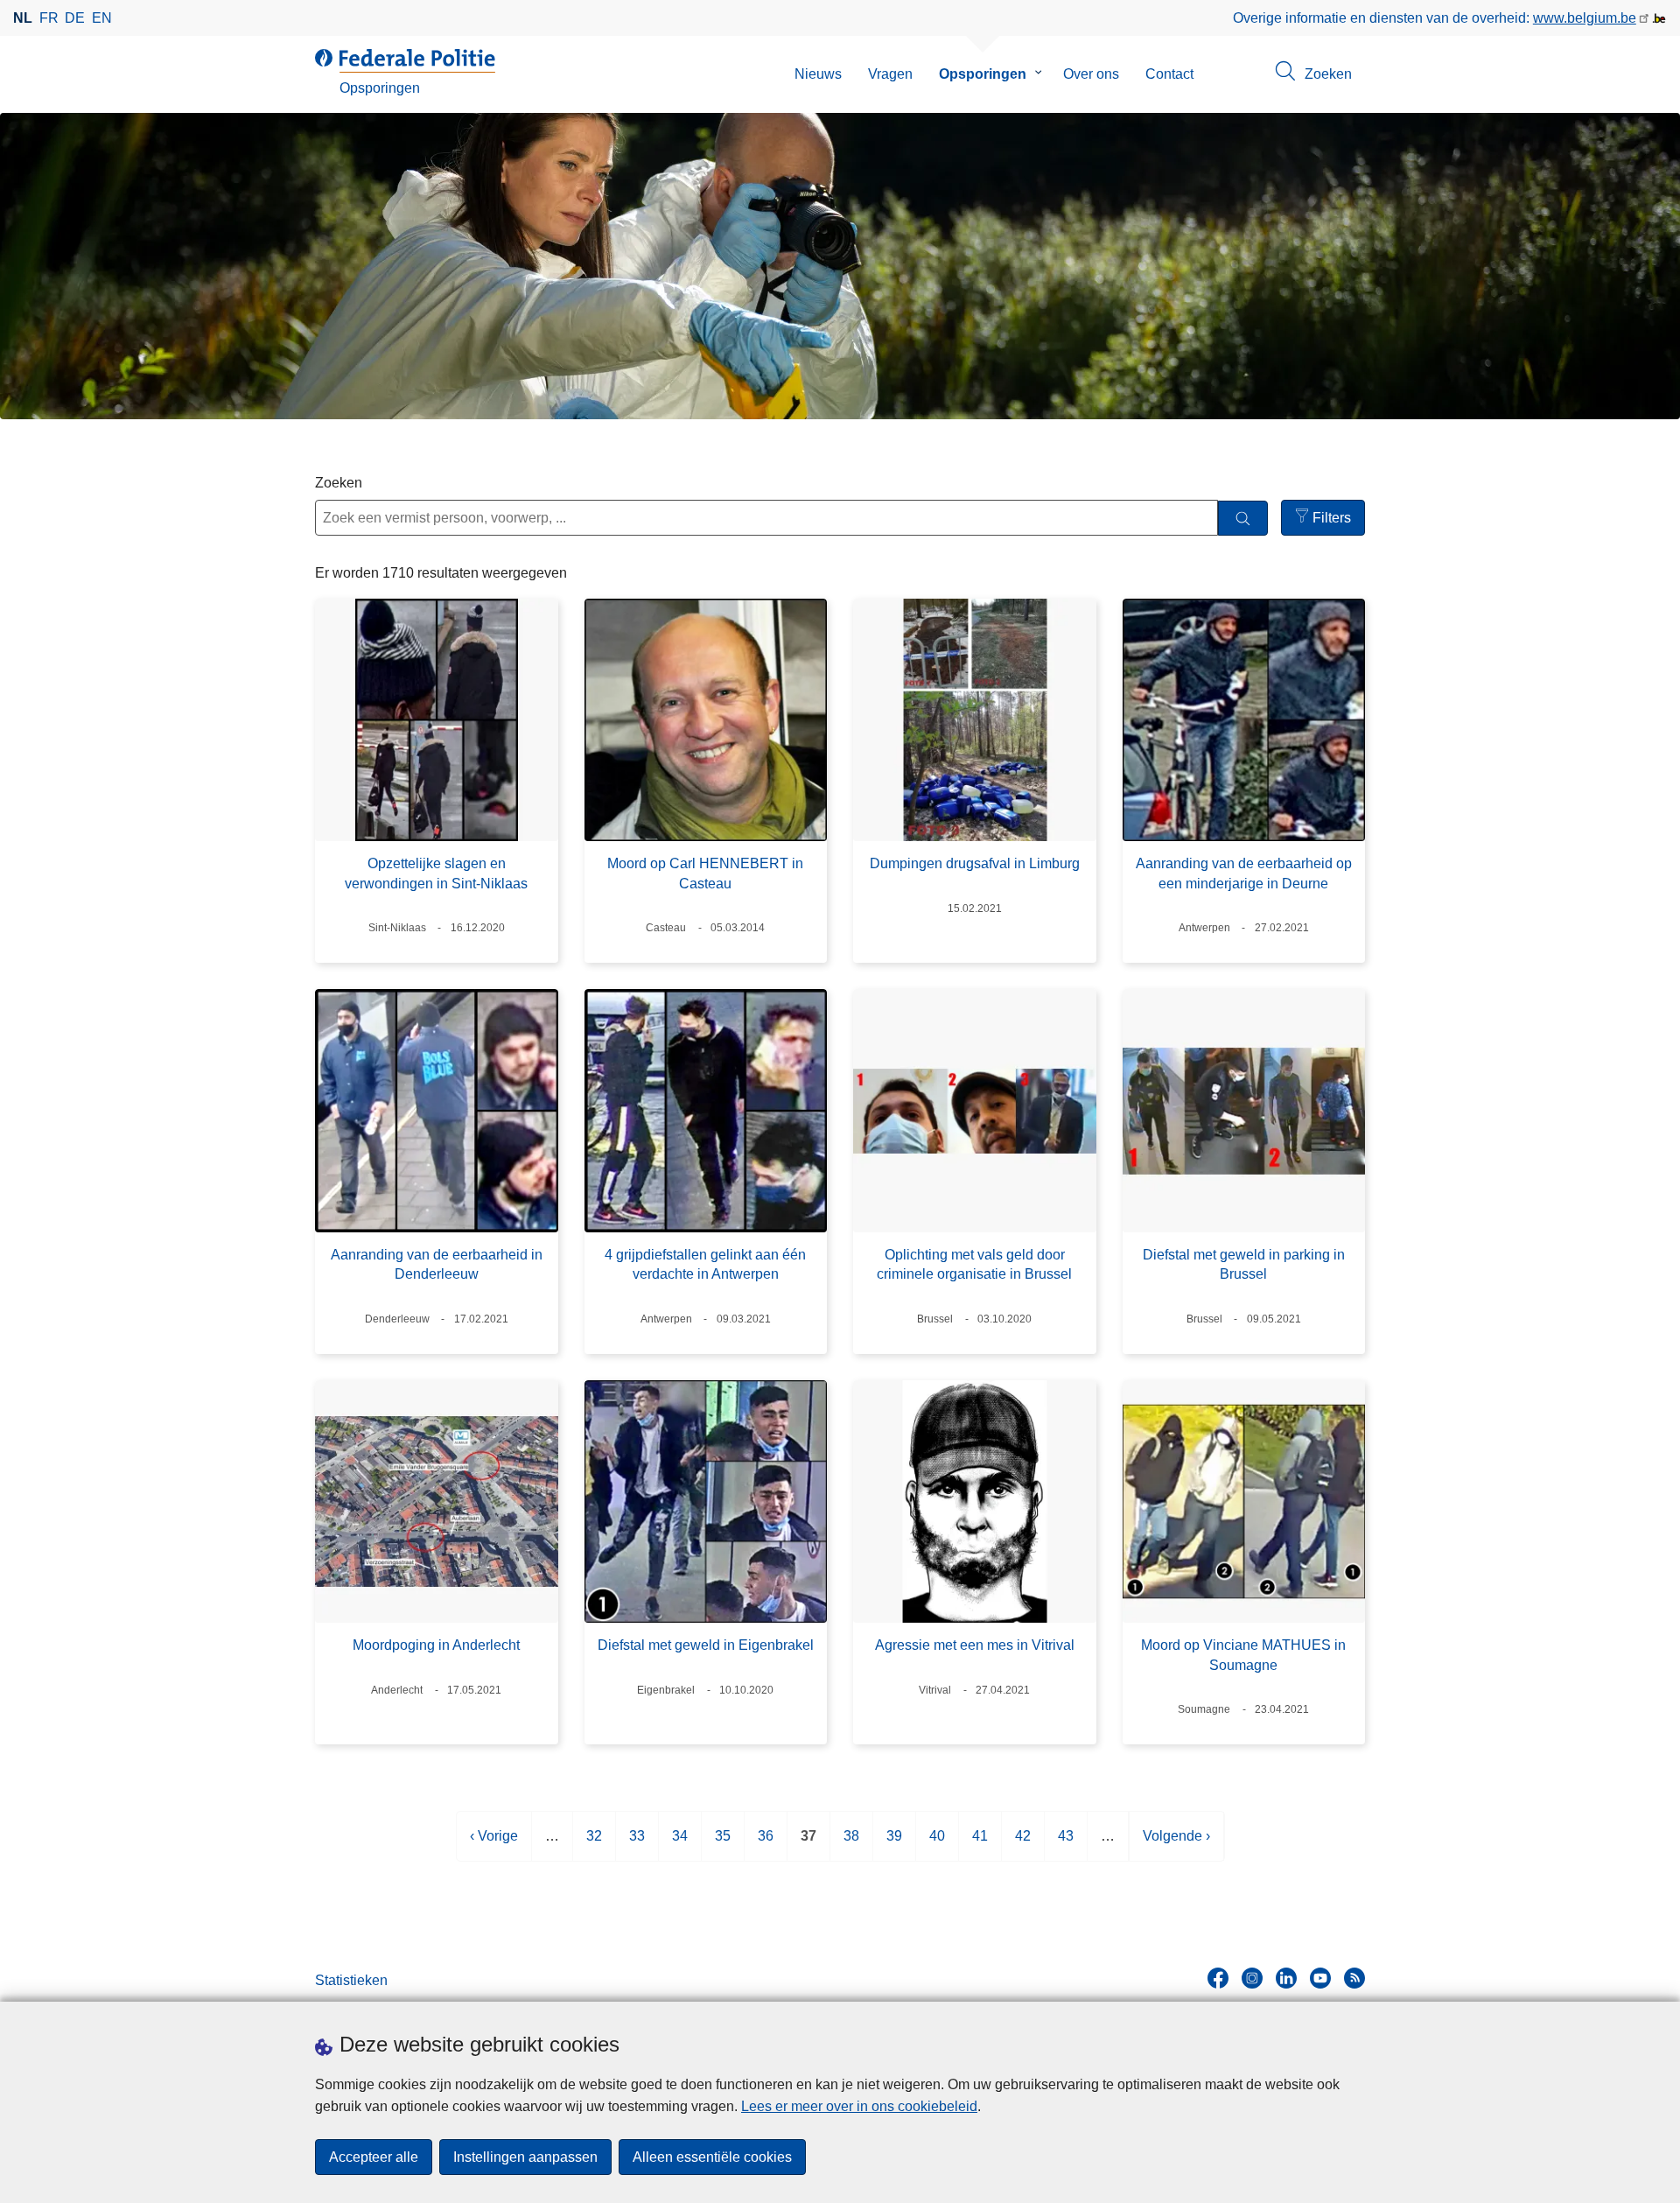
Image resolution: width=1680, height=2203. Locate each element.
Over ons (1091, 74)
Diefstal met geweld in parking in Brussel (1244, 1264)
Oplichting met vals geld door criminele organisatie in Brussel (974, 1264)
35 (723, 1845)
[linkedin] (1286, 1978)
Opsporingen (983, 74)
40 (937, 1845)
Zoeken (339, 483)
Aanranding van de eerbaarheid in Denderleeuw (437, 1264)
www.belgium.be (1585, 18)
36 (766, 1845)
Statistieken (351, 1980)
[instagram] (1252, 1978)
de (75, 18)
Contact (1169, 74)
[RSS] (1354, 1978)
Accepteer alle (374, 2157)
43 (1066, 1845)
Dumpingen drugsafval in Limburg (975, 863)
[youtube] (1320, 1978)
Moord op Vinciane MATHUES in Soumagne (1243, 1655)
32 (594, 1845)
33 (637, 1845)
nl (23, 18)
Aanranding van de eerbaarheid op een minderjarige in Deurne (1244, 873)
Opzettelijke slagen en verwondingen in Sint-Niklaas (436, 873)
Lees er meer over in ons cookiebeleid (859, 2106)
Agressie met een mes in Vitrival (975, 1645)
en (102, 18)
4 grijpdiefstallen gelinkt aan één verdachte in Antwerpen (705, 1264)
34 (680, 1845)
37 (808, 1845)
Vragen (890, 74)
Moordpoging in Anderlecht (436, 1645)
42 (1023, 1845)
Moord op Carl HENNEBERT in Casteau (705, 873)
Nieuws (818, 74)
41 (980, 1845)
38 (851, 1845)
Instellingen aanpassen (525, 2157)
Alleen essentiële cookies (712, 2157)
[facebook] (1218, 1978)
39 (894, 1845)
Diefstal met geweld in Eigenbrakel (706, 1645)
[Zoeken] (1243, 519)
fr (49, 18)
